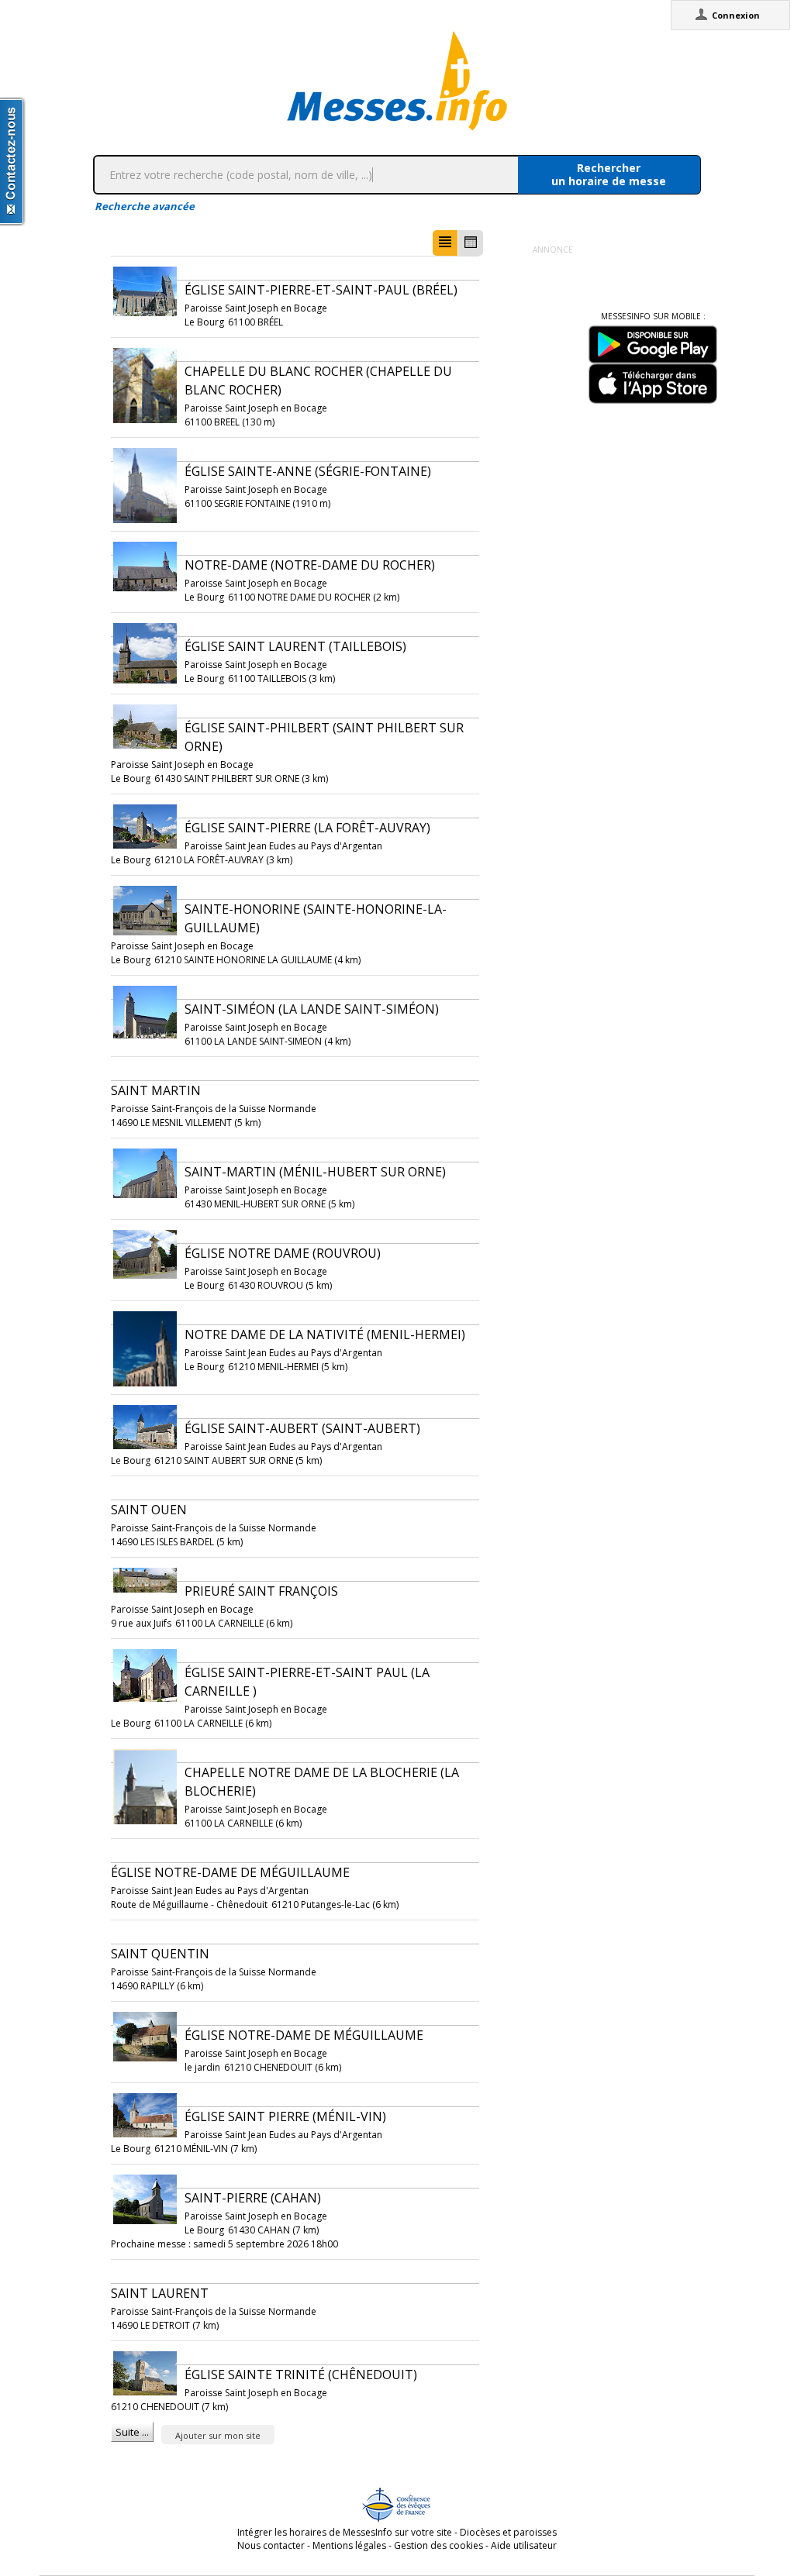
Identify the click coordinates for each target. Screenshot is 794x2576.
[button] (445, 243)
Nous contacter (271, 2545)
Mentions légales (349, 2545)
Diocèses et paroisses (508, 2532)
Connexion (736, 15)
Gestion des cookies (438, 2545)
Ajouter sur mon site (218, 2435)
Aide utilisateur (524, 2545)
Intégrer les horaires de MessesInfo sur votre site (345, 2532)
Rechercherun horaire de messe (609, 174)
